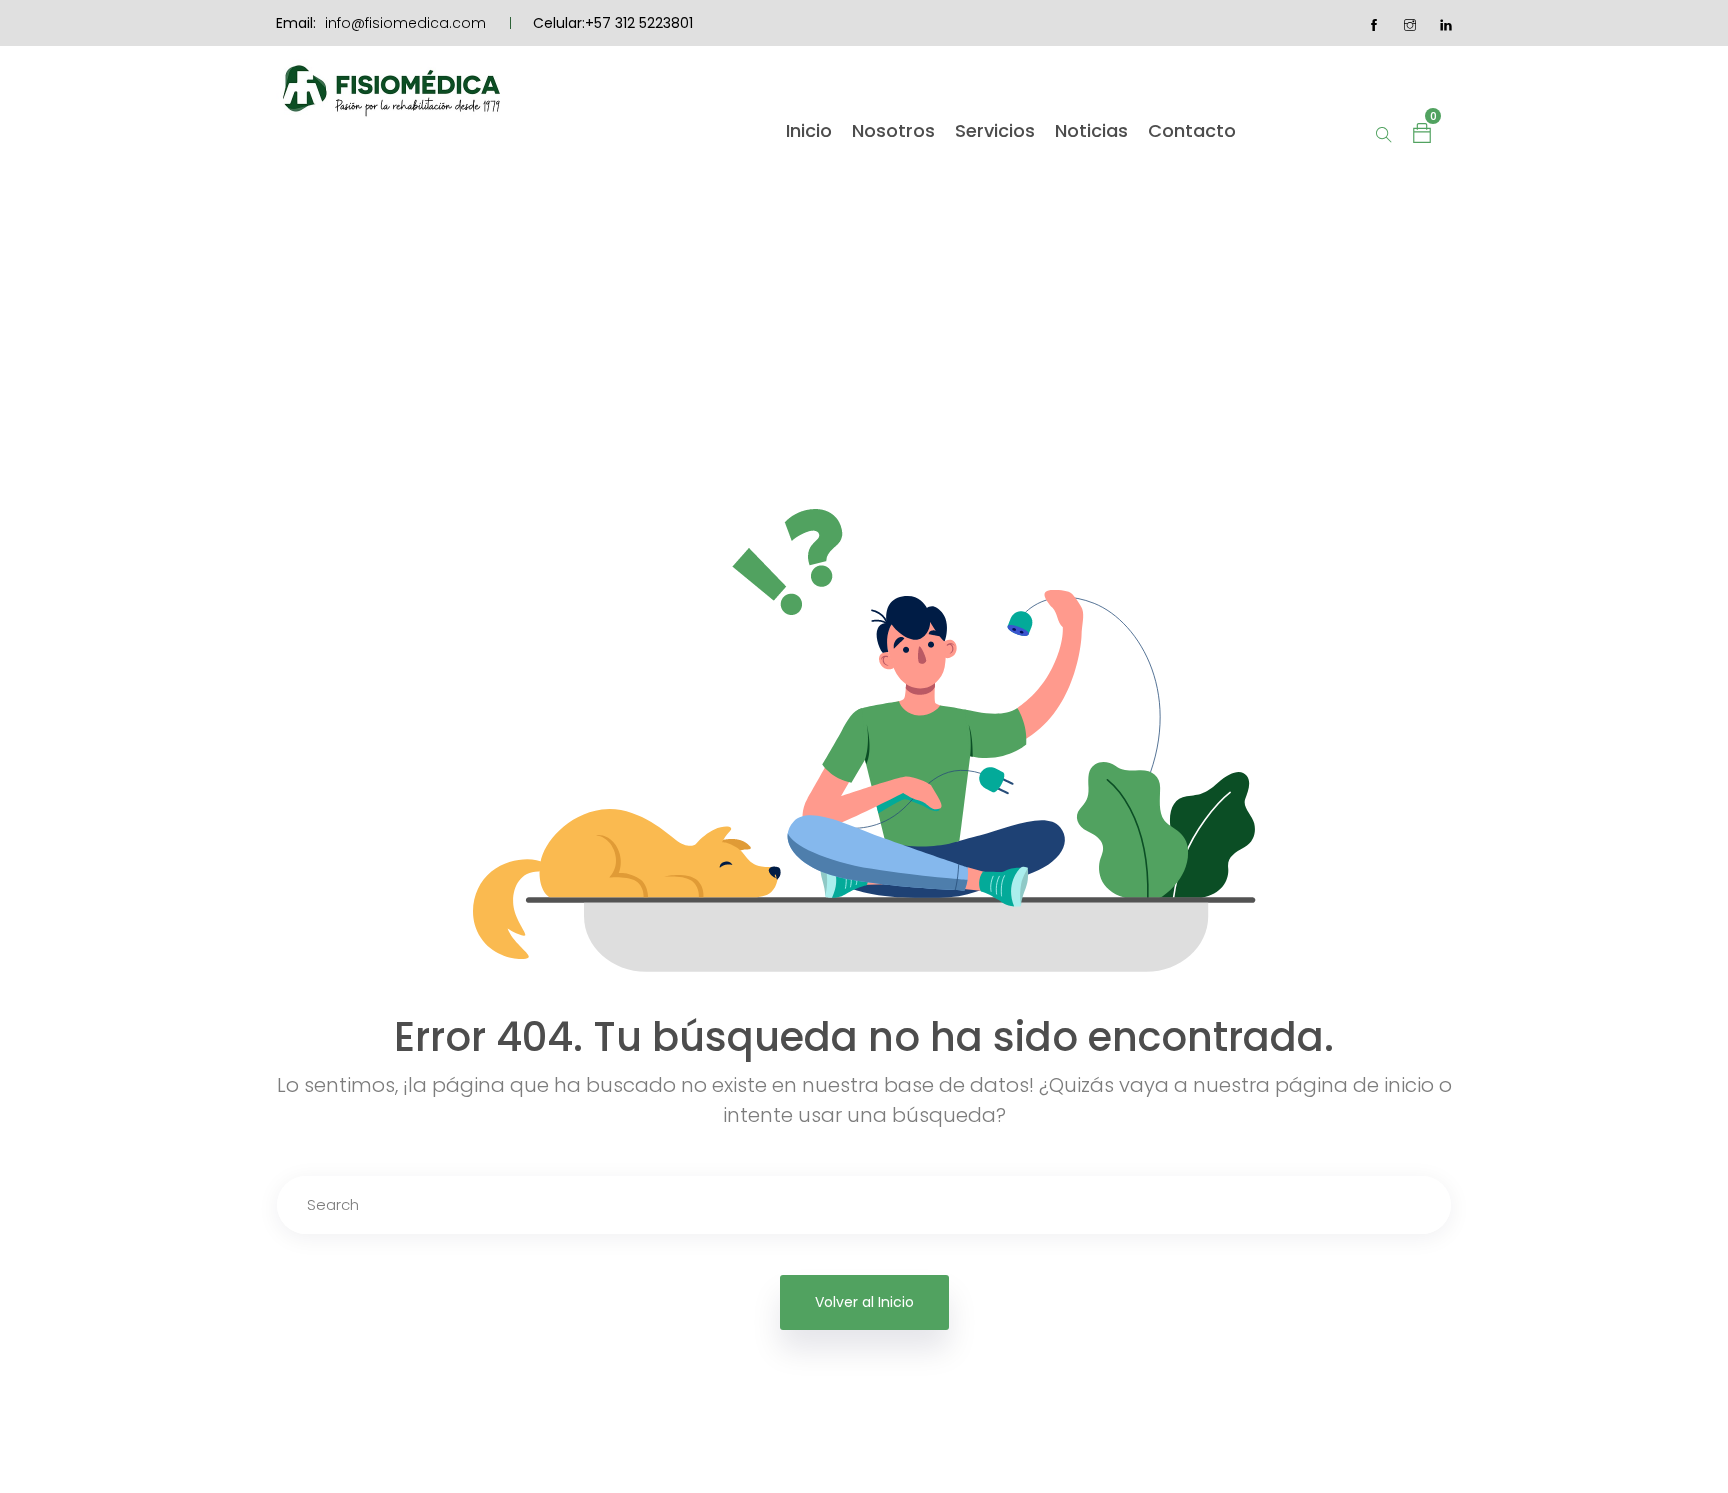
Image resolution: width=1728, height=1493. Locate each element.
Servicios (995, 131)
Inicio (809, 131)
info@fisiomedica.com (405, 23)
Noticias (1091, 131)
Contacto (1192, 131)
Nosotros (893, 131)
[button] (1422, 131)
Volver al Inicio (864, 1302)
